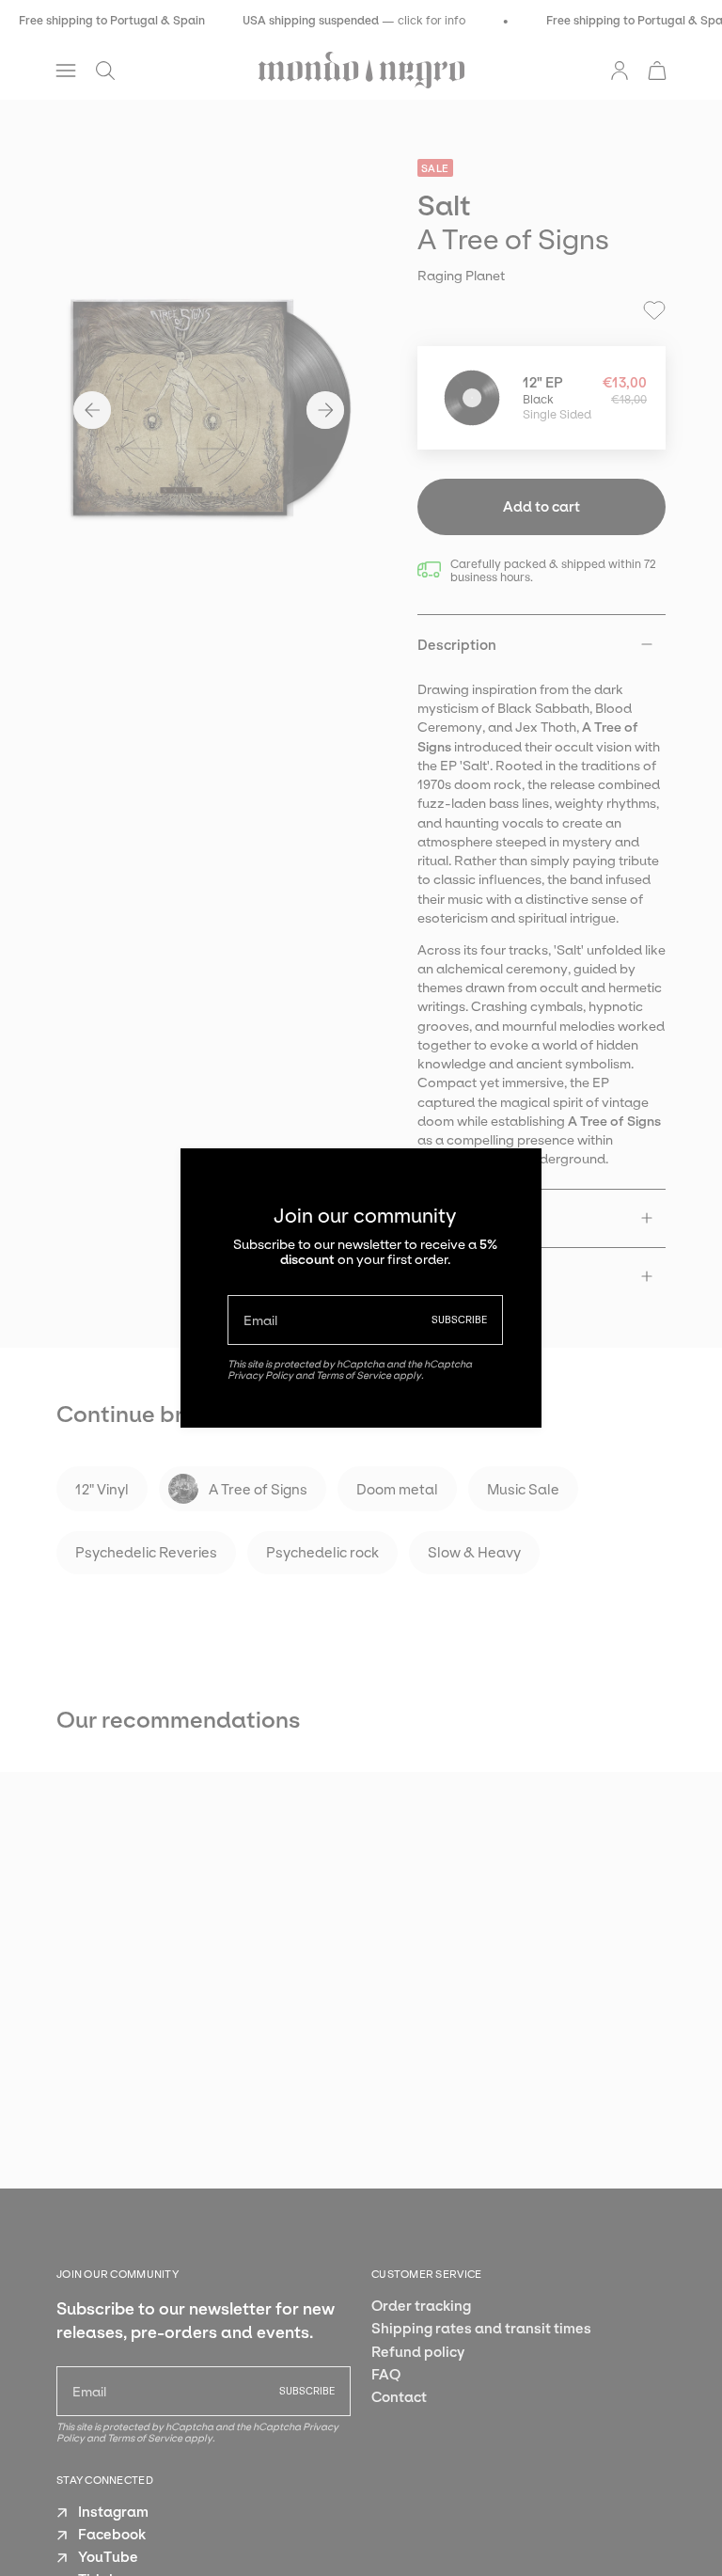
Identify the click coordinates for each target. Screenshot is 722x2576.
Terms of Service (353, 1375)
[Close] (513, 1177)
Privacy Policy (260, 1375)
